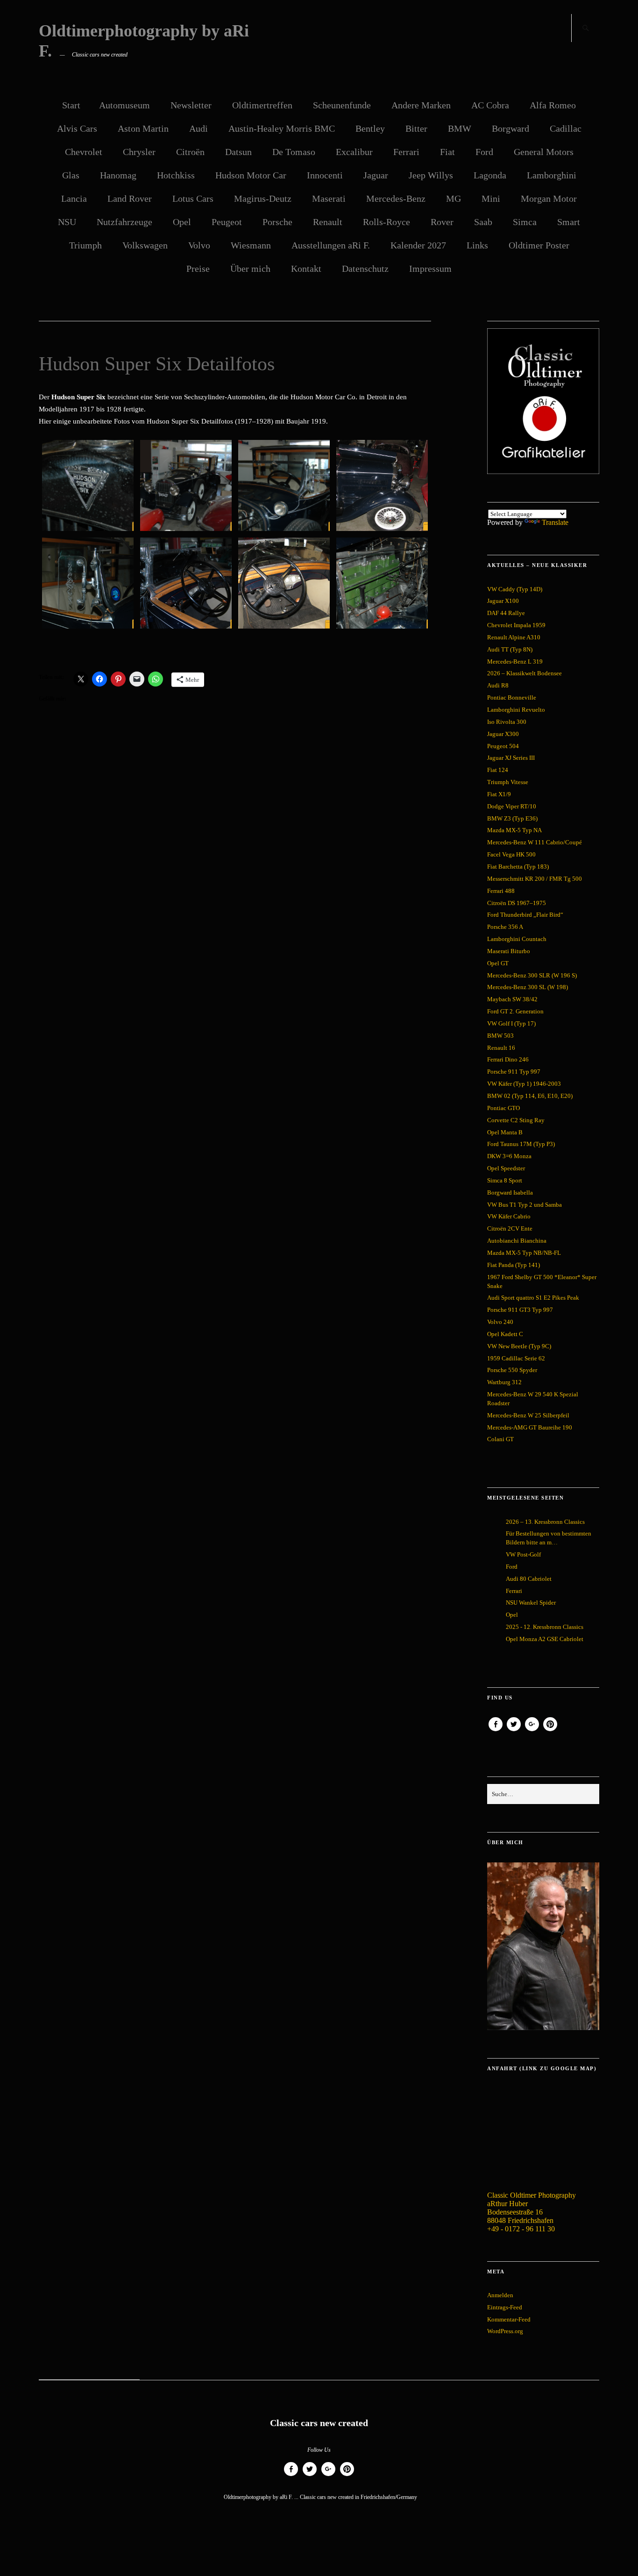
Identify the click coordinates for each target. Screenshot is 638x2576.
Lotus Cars (193, 198)
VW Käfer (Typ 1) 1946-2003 (524, 1084)
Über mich (250, 269)
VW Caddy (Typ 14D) (515, 589)
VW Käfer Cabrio (509, 1216)
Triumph (85, 245)
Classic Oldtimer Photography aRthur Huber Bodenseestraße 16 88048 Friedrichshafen (532, 2208)
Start (71, 105)
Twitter (514, 1731)
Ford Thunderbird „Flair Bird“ (525, 915)
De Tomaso (294, 152)
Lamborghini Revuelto (516, 710)
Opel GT (498, 963)
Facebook (496, 1731)
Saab (483, 222)
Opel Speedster (506, 1168)
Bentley (370, 128)
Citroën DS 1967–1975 (517, 903)
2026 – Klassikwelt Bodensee (525, 673)
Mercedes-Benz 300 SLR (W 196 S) (532, 975)
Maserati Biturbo (509, 951)
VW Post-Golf (523, 1554)
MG (454, 198)
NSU (67, 222)
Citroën (190, 152)
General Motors (544, 152)
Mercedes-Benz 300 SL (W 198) (528, 987)
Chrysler (139, 152)
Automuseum (124, 105)
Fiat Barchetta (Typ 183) (518, 867)
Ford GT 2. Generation (515, 1011)
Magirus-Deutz (263, 198)
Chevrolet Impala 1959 (516, 625)
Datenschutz (365, 269)
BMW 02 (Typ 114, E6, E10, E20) (530, 1096)
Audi (198, 128)
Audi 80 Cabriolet (529, 1579)
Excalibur (354, 152)
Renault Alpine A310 (514, 637)
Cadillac (566, 128)
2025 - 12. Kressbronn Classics (545, 1627)
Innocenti (325, 175)
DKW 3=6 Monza (509, 1156)
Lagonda (490, 175)
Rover (442, 222)
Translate (555, 522)
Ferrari (406, 152)
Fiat (447, 152)
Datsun (238, 152)
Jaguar (376, 175)
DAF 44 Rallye (506, 613)
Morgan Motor (549, 198)
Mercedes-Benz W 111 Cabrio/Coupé (535, 842)
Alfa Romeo (553, 105)
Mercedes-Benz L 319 (515, 662)
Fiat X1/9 (499, 794)
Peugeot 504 (503, 746)
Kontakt (306, 269)
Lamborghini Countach (517, 939)
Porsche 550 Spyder (512, 1370)
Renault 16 (501, 1048)
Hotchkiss (176, 175)
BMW (460, 128)
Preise (198, 269)
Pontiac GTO (503, 1108)
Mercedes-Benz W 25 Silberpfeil (528, 1415)
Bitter (416, 128)
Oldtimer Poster (539, 245)
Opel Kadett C (505, 1334)
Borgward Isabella (510, 1192)
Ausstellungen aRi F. (331, 245)
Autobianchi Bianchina (517, 1241)
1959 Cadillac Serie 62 (516, 1358)
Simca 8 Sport (505, 1180)
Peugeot (227, 222)
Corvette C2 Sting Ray (516, 1120)
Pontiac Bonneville (512, 697)
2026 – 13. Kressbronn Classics (545, 1522)
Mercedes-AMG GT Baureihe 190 (530, 1427)
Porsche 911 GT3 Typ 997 (520, 1310)
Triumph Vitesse (508, 782)
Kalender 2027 (418, 245)
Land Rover (130, 198)
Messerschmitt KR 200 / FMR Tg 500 (535, 879)
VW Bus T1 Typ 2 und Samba (525, 1205)
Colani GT (500, 1439)
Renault (328, 222)
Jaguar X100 (503, 601)
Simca (525, 222)
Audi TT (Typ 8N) (510, 649)
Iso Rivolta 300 (507, 722)
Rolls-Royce (386, 222)
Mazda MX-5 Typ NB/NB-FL (524, 1253)
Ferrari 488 (501, 891)
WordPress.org (505, 2331)
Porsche (277, 222)
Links (477, 245)
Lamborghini (552, 175)
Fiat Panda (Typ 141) (514, 1265)
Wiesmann (251, 245)
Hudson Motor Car (251, 175)
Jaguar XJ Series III (511, 758)
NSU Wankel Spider (531, 1603)
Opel (182, 222)
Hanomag (118, 175)
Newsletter (191, 105)
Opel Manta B (505, 1132)
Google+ (532, 1731)
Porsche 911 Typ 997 (514, 1072)
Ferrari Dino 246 (508, 1059)
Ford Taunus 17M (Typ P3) (521, 1144)
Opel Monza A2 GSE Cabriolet (545, 1639)
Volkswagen (145, 245)
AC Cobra (490, 105)
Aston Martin (143, 128)
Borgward (510, 128)
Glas (71, 175)
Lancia (74, 198)
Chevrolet (84, 152)
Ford (484, 152)
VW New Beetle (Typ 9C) (519, 1346)
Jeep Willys (431, 175)
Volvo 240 (500, 1322)
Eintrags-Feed (505, 2307)
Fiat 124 (498, 770)
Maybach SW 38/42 (512, 999)
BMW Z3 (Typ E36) (512, 818)
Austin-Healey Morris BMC (282, 128)
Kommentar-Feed (509, 2319)
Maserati (329, 198)
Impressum (430, 269)
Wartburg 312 (504, 1382)
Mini (491, 198)
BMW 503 (500, 1036)
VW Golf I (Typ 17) (511, 1023)
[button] (88, 487)
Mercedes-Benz (396, 198)
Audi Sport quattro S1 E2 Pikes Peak (533, 1298)
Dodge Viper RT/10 (512, 806)
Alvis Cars (77, 128)
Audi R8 (498, 685)
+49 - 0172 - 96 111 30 (521, 2229)
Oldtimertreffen (262, 105)
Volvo (199, 245)
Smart (569, 222)
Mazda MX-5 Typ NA (514, 830)
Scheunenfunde (342, 105)
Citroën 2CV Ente (510, 1228)
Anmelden (500, 2295)
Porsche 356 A (505, 927)
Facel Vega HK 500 (511, 854)
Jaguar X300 (503, 734)
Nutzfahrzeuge (124, 222)
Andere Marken (421, 105)
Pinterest (550, 1731)
